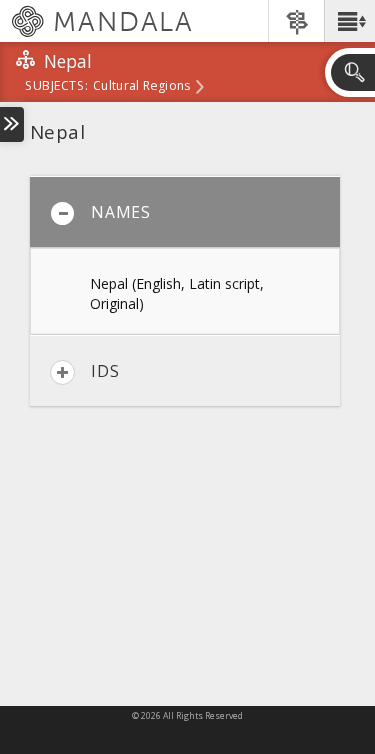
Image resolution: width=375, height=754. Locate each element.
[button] (349, 21)
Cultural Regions (141, 87)
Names (121, 212)
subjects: (56, 87)
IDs (105, 371)
